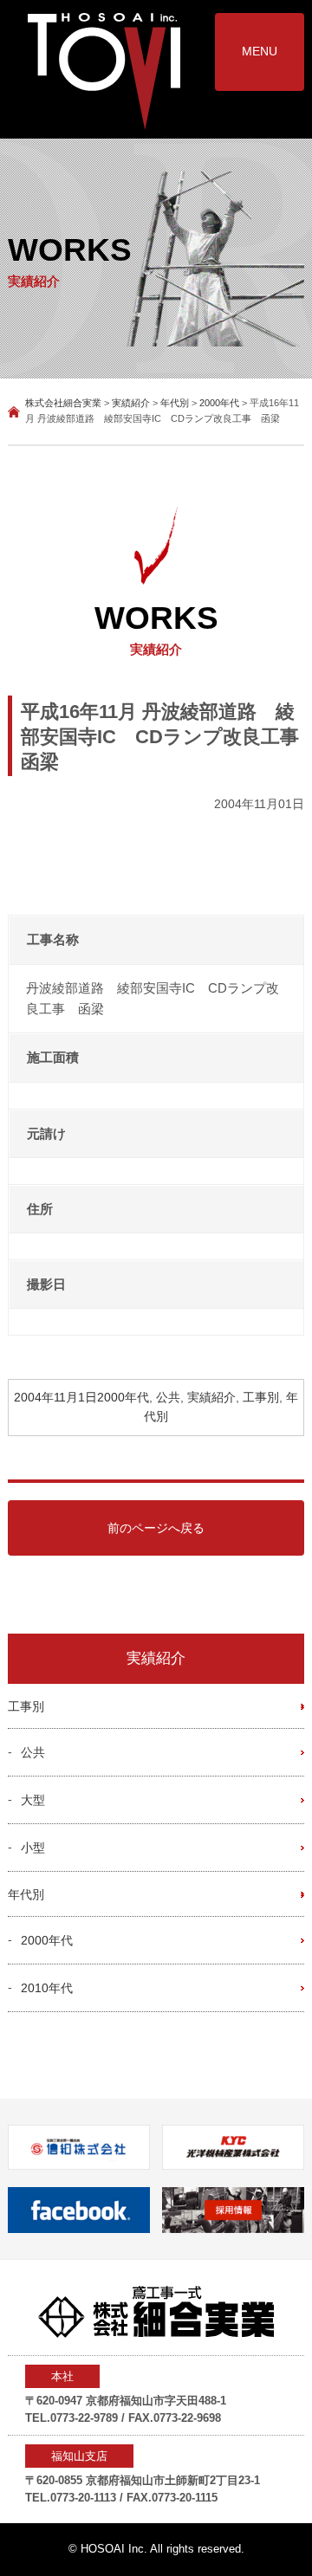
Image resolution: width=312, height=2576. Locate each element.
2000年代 (123, 1398)
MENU (260, 51)
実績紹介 (211, 1398)
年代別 (26, 1894)
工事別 (261, 1398)
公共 (168, 1398)
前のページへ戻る (156, 1528)
